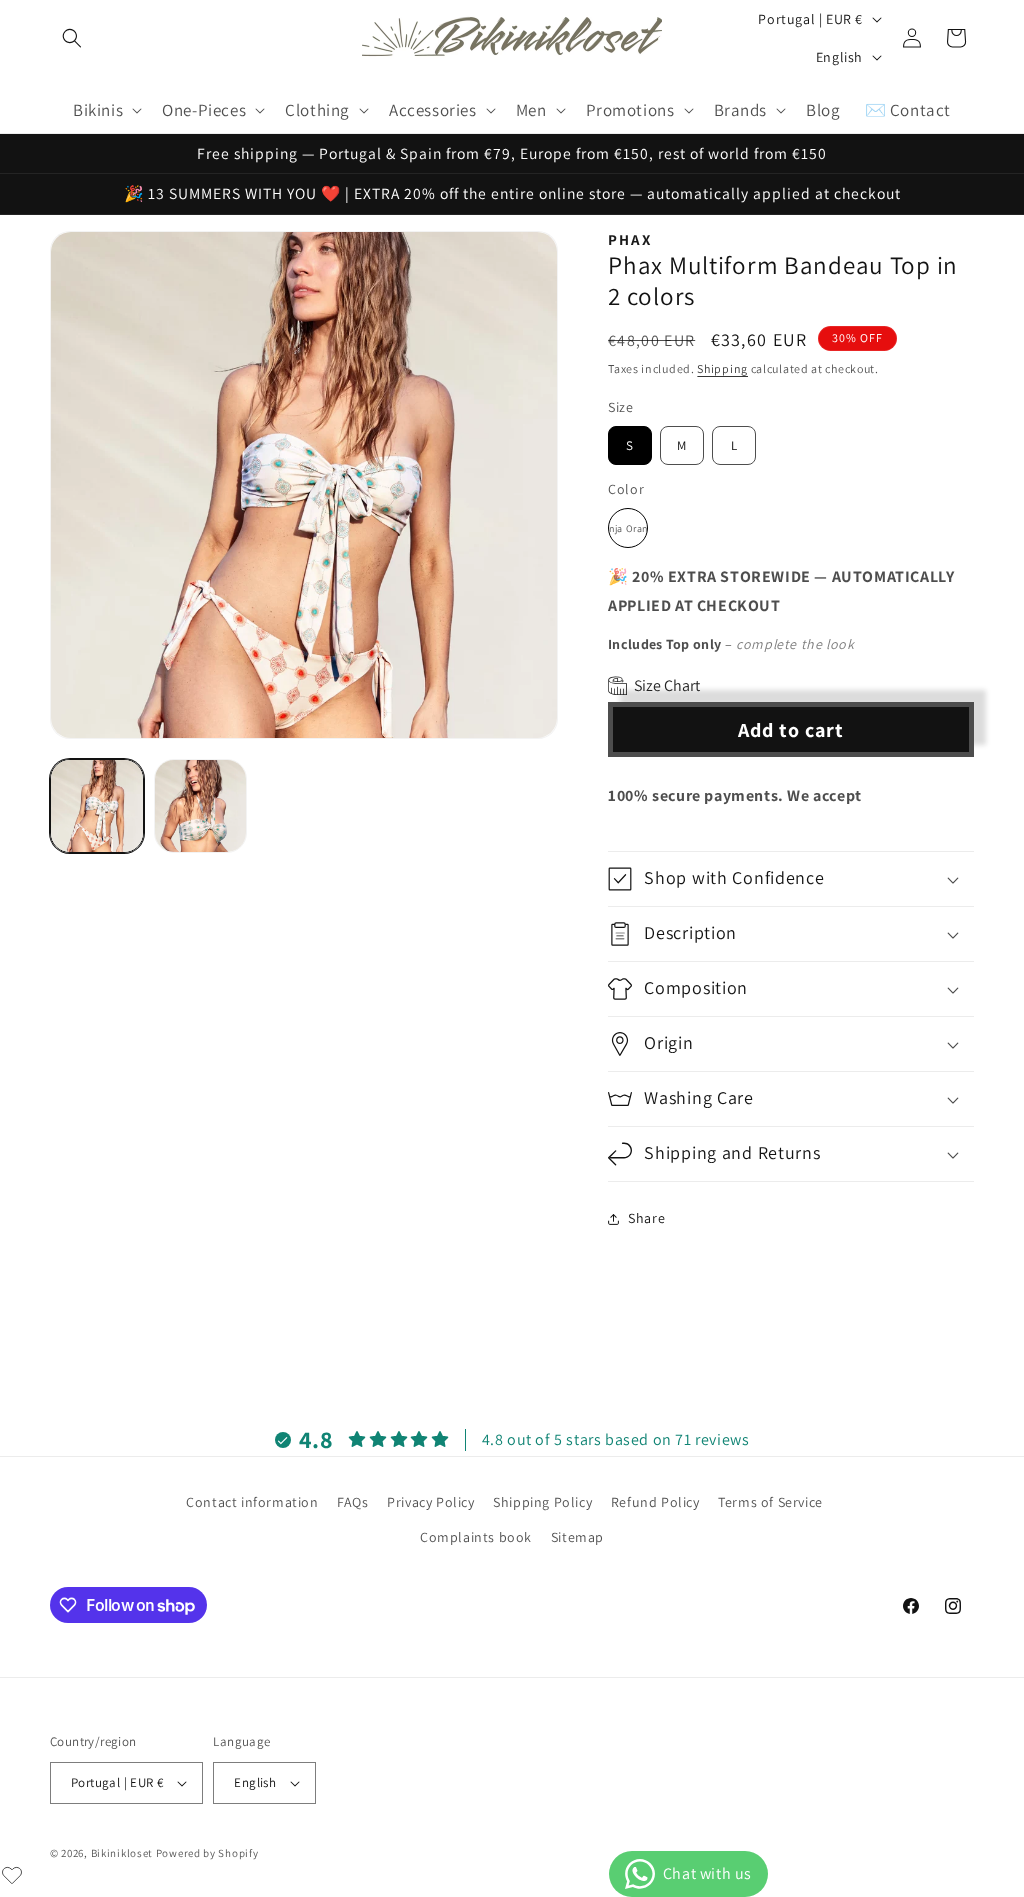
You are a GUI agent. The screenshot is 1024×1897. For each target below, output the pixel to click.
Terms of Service (770, 1502)
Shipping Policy (542, 1502)
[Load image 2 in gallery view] (201, 806)
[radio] (630, 445)
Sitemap (577, 1537)
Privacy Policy (430, 1502)
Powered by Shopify (207, 1853)
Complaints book (476, 1537)
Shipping (722, 368)
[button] (72, 38)
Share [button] (646, 1218)
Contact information (252, 1502)
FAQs (352, 1502)
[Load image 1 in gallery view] (97, 806)
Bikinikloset (122, 1853)
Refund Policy (655, 1502)
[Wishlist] (12, 1875)
